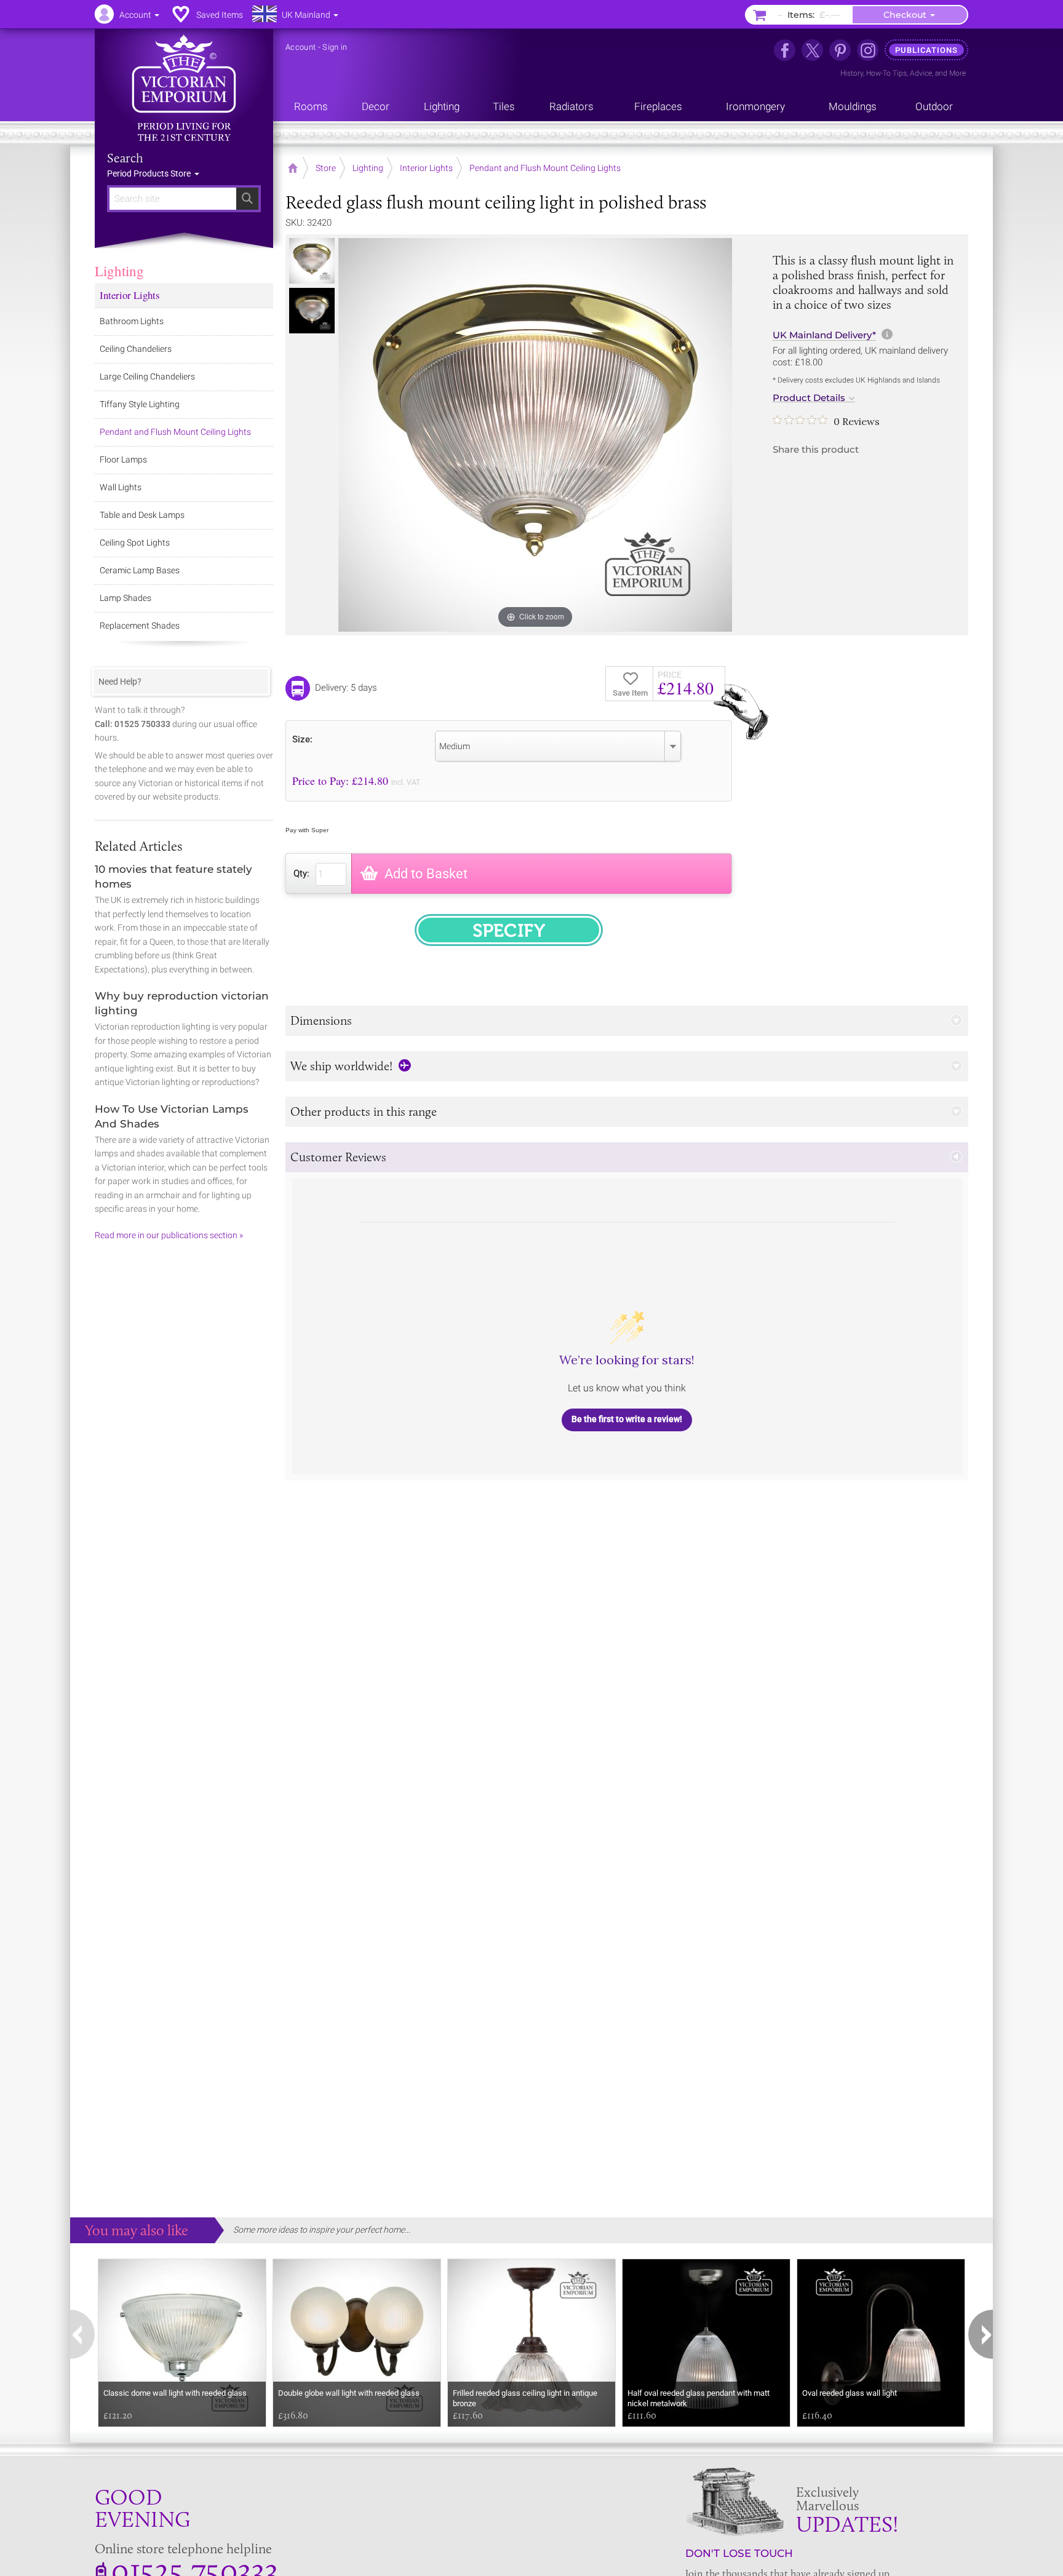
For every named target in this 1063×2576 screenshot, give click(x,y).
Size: (302, 739)
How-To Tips (886, 73)
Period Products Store (150, 173)
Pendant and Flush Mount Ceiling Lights (175, 432)
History (852, 73)
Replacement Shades (140, 626)
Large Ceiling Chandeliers (147, 376)
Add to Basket (426, 874)
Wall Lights (121, 487)
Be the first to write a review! (627, 1419)
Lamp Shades (125, 598)
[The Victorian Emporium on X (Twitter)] (812, 50)
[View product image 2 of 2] (312, 311)
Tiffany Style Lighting (140, 404)
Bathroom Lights (132, 321)
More (957, 73)
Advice (921, 73)
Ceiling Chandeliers (136, 349)
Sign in (335, 47)
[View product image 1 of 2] (312, 261)
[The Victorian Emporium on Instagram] (868, 50)
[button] (627, 1021)
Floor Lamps (123, 459)
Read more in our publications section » (169, 1235)
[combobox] (558, 746)
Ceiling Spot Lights (135, 543)
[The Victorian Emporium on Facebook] (785, 50)
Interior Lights (130, 295)
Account (301, 47)
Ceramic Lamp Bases (140, 570)
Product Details (809, 398)
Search (125, 158)
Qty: (301, 873)
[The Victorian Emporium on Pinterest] (840, 50)
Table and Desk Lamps (142, 515)
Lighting (119, 271)
